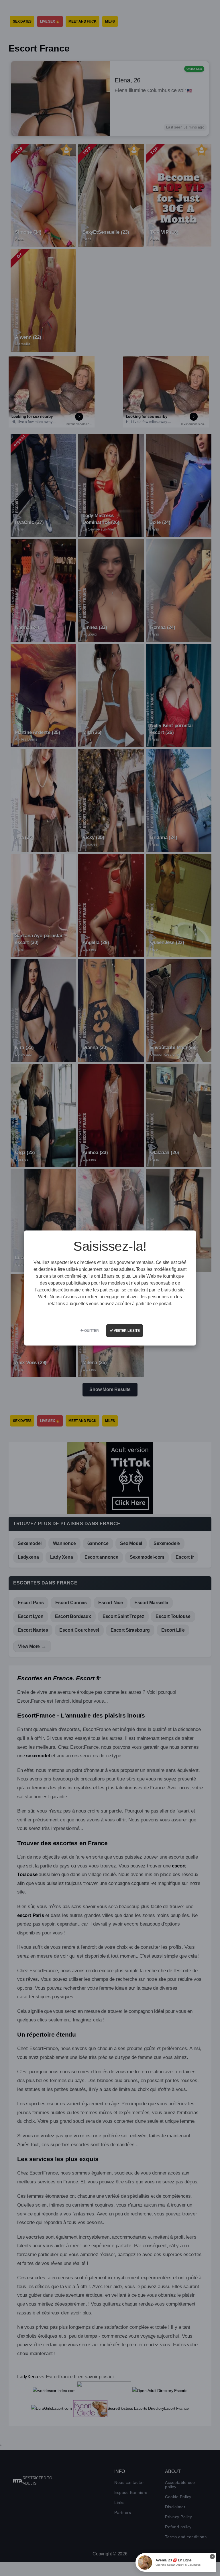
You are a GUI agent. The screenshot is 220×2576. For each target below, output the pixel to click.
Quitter (91, 1331)
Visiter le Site (126, 1331)
